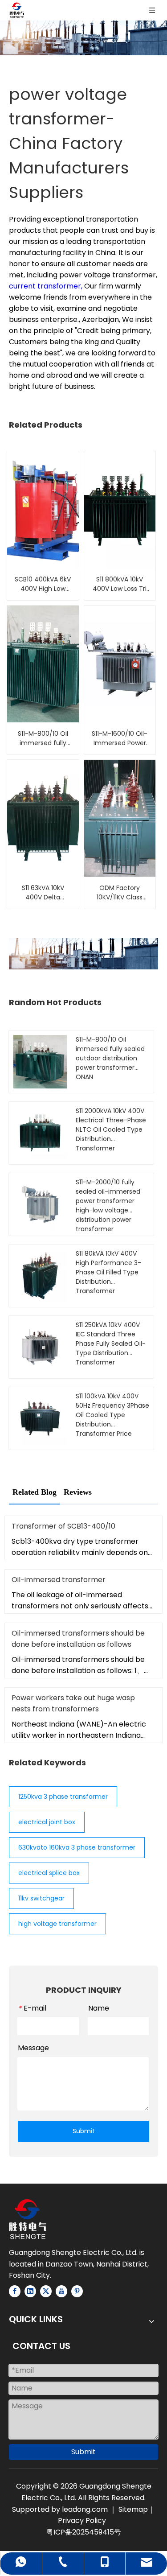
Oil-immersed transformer (59, 1580)
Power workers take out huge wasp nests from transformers (73, 1703)
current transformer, (47, 286)
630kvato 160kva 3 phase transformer (77, 1847)
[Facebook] (15, 2291)
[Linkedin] (30, 2291)
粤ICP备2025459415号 (84, 2532)
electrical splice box (49, 1873)
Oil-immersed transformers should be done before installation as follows (78, 1639)
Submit (84, 2131)
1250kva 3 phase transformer (63, 1797)
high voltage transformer (57, 1924)
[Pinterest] (77, 2291)
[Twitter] (46, 2291)
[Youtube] (61, 2291)
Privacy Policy (82, 2520)
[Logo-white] (28, 2219)
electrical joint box (47, 1822)
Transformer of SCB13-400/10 (63, 1526)
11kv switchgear (41, 1898)
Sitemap (133, 2509)
